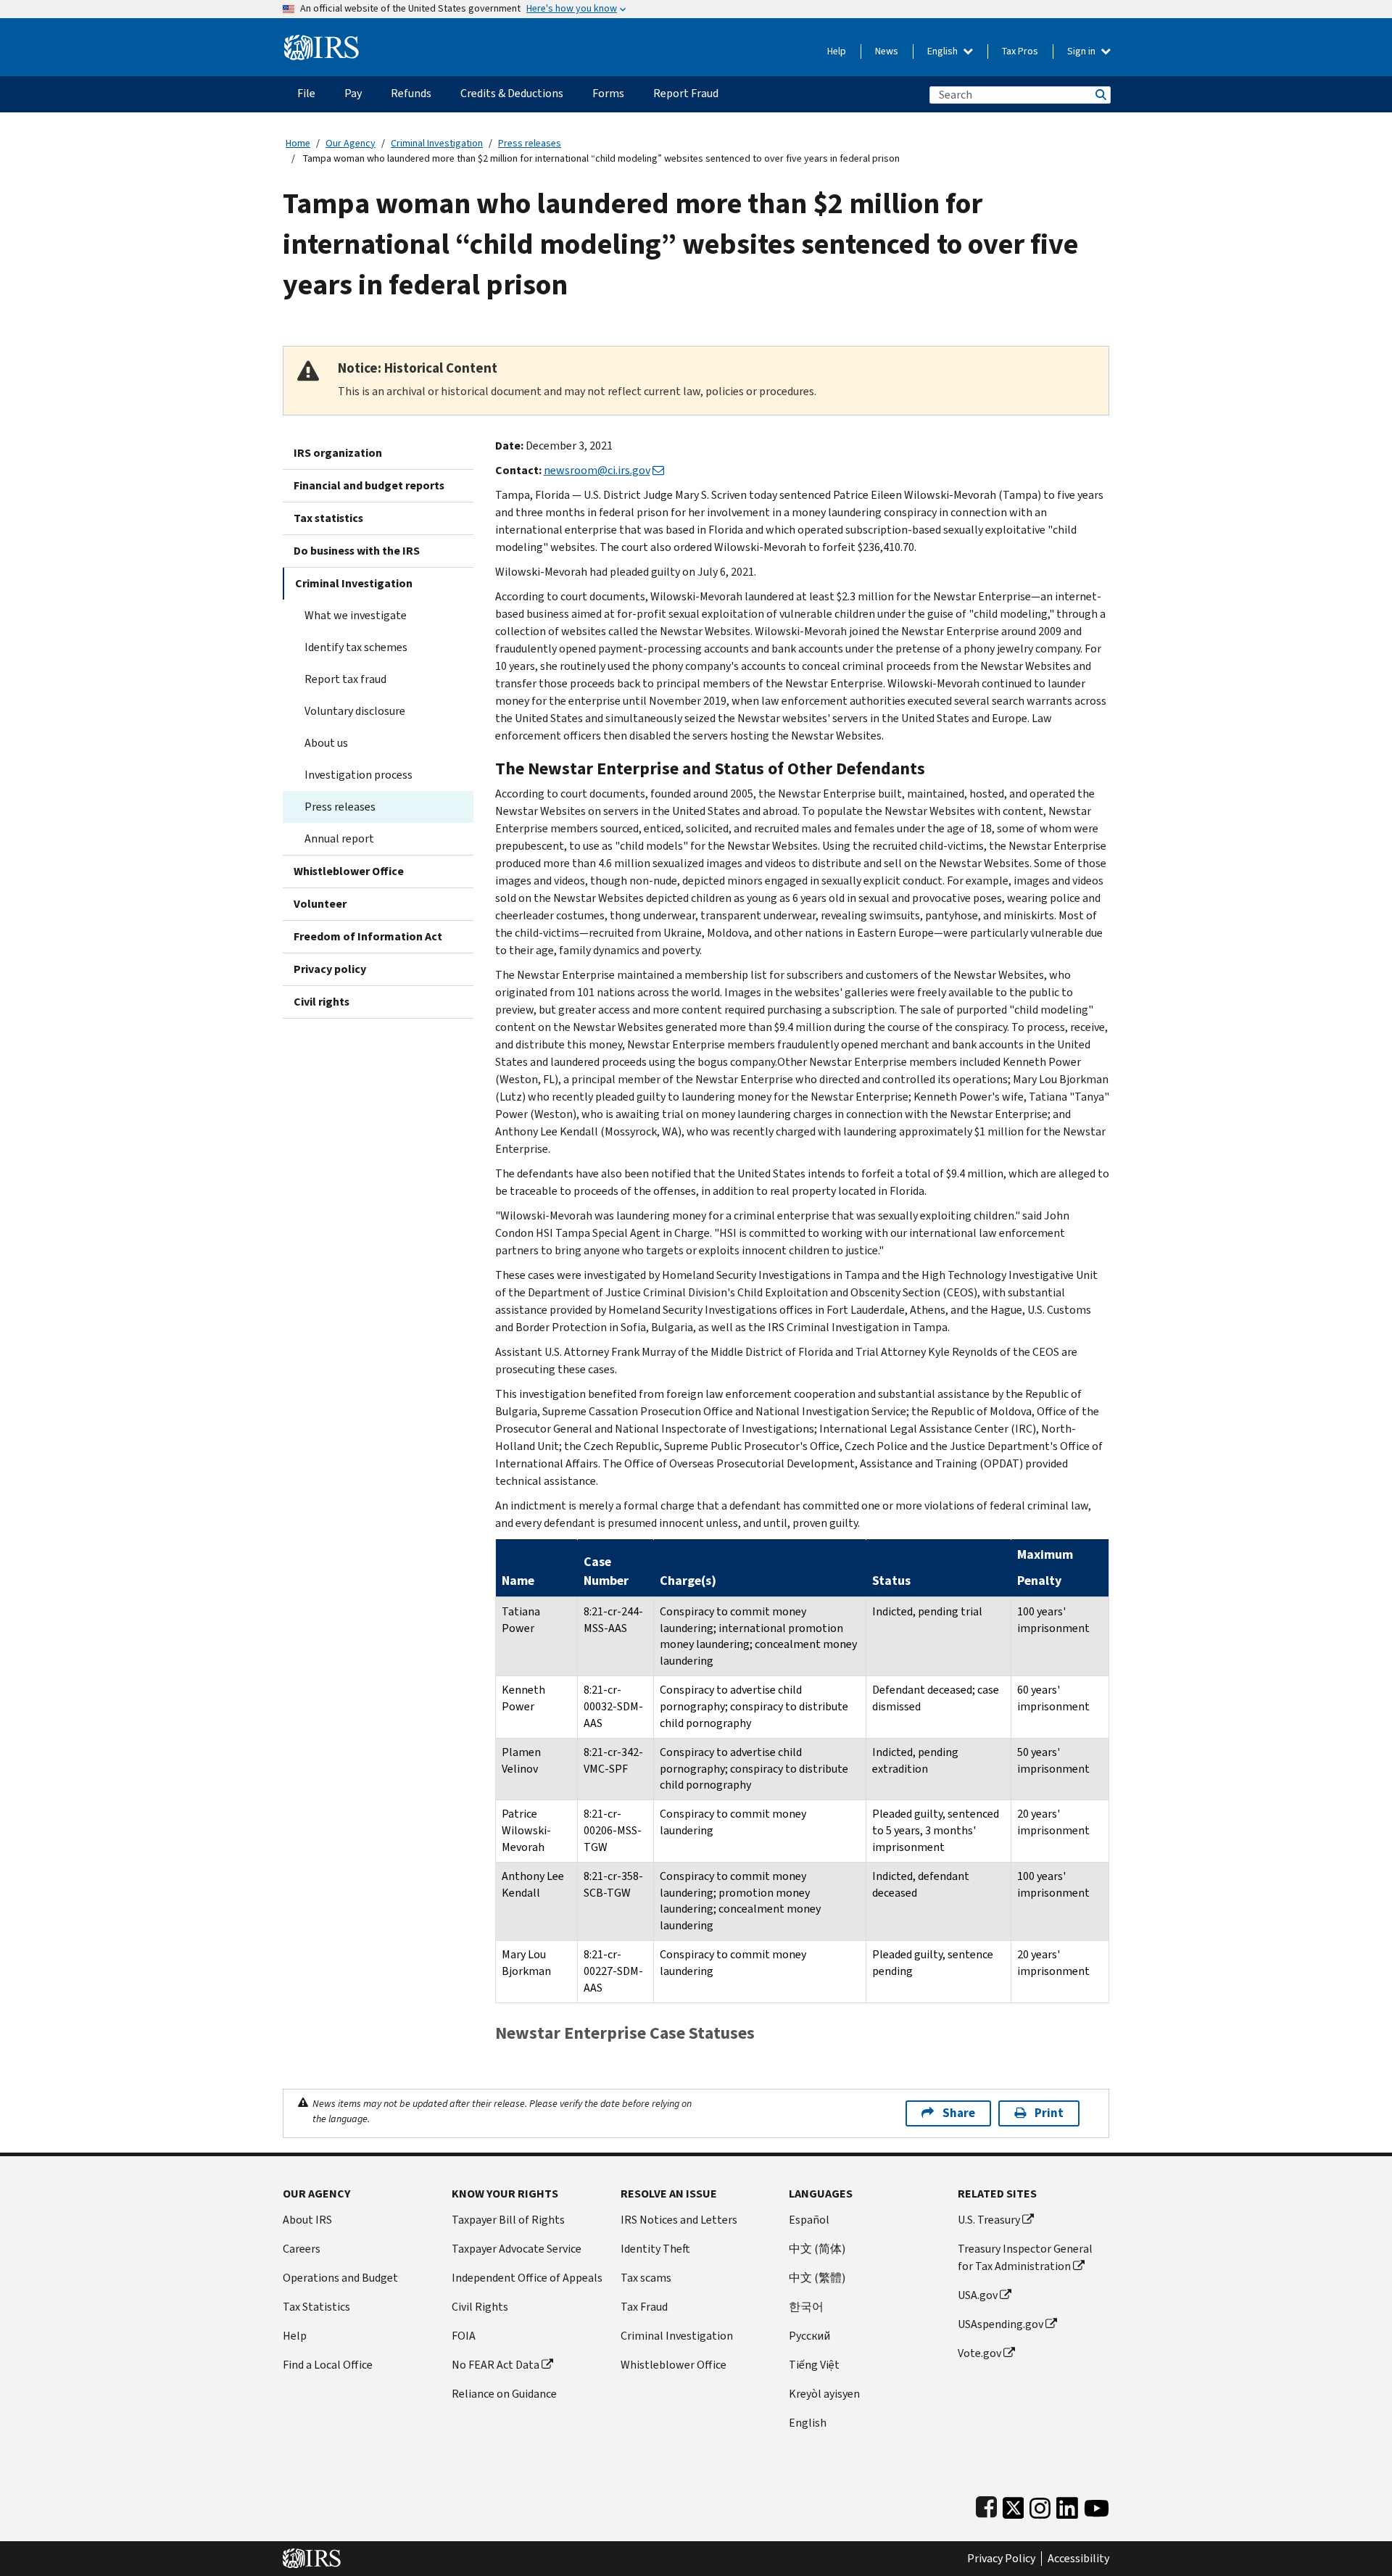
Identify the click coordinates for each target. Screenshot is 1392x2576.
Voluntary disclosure (355, 711)
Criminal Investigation (437, 143)
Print (1049, 2113)
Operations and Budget (340, 2278)
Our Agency (351, 143)
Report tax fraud (345, 679)
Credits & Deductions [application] (512, 93)
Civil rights (322, 1002)
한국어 (806, 2307)
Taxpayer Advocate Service (517, 2249)
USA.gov (978, 2295)
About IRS (307, 2220)
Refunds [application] (411, 93)
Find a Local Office (328, 2365)
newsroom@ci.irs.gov (597, 470)
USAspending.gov (1000, 2324)
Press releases (530, 143)
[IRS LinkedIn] (1067, 2505)
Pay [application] (353, 93)
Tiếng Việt (814, 2365)
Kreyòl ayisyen (824, 2394)
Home (298, 143)
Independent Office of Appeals (527, 2278)
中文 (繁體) (817, 2278)
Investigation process (359, 775)
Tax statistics (328, 518)
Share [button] (959, 2113)
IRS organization (338, 453)
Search (1100, 95)
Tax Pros (1020, 51)
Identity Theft (655, 2249)
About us (326, 743)
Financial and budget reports (369, 485)
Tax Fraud (644, 2307)
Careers (302, 2249)
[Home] (322, 42)
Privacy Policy (1001, 2559)
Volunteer (320, 904)
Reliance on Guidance (504, 2394)
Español (809, 2220)
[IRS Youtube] (1097, 2505)
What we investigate (356, 615)
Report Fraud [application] (686, 93)
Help (837, 51)
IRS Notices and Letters (679, 2220)
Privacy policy (330, 969)
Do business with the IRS (357, 551)
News (887, 51)
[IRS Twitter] (1014, 2505)
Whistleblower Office (349, 871)
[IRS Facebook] (986, 2505)
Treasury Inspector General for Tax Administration (1025, 2257)
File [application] (306, 93)
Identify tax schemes (356, 647)
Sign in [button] (1082, 51)
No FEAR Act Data (496, 2365)
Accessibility (1078, 2559)
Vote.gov (979, 2353)
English (944, 51)
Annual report (339, 838)
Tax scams (646, 2278)
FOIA (464, 2336)
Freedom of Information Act (368, 936)
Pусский (809, 2336)
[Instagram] (1040, 2505)
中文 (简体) (817, 2249)
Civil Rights (480, 2307)
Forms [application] (608, 93)
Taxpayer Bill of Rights (508, 2220)
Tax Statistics (316, 2307)
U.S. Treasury (989, 2220)
